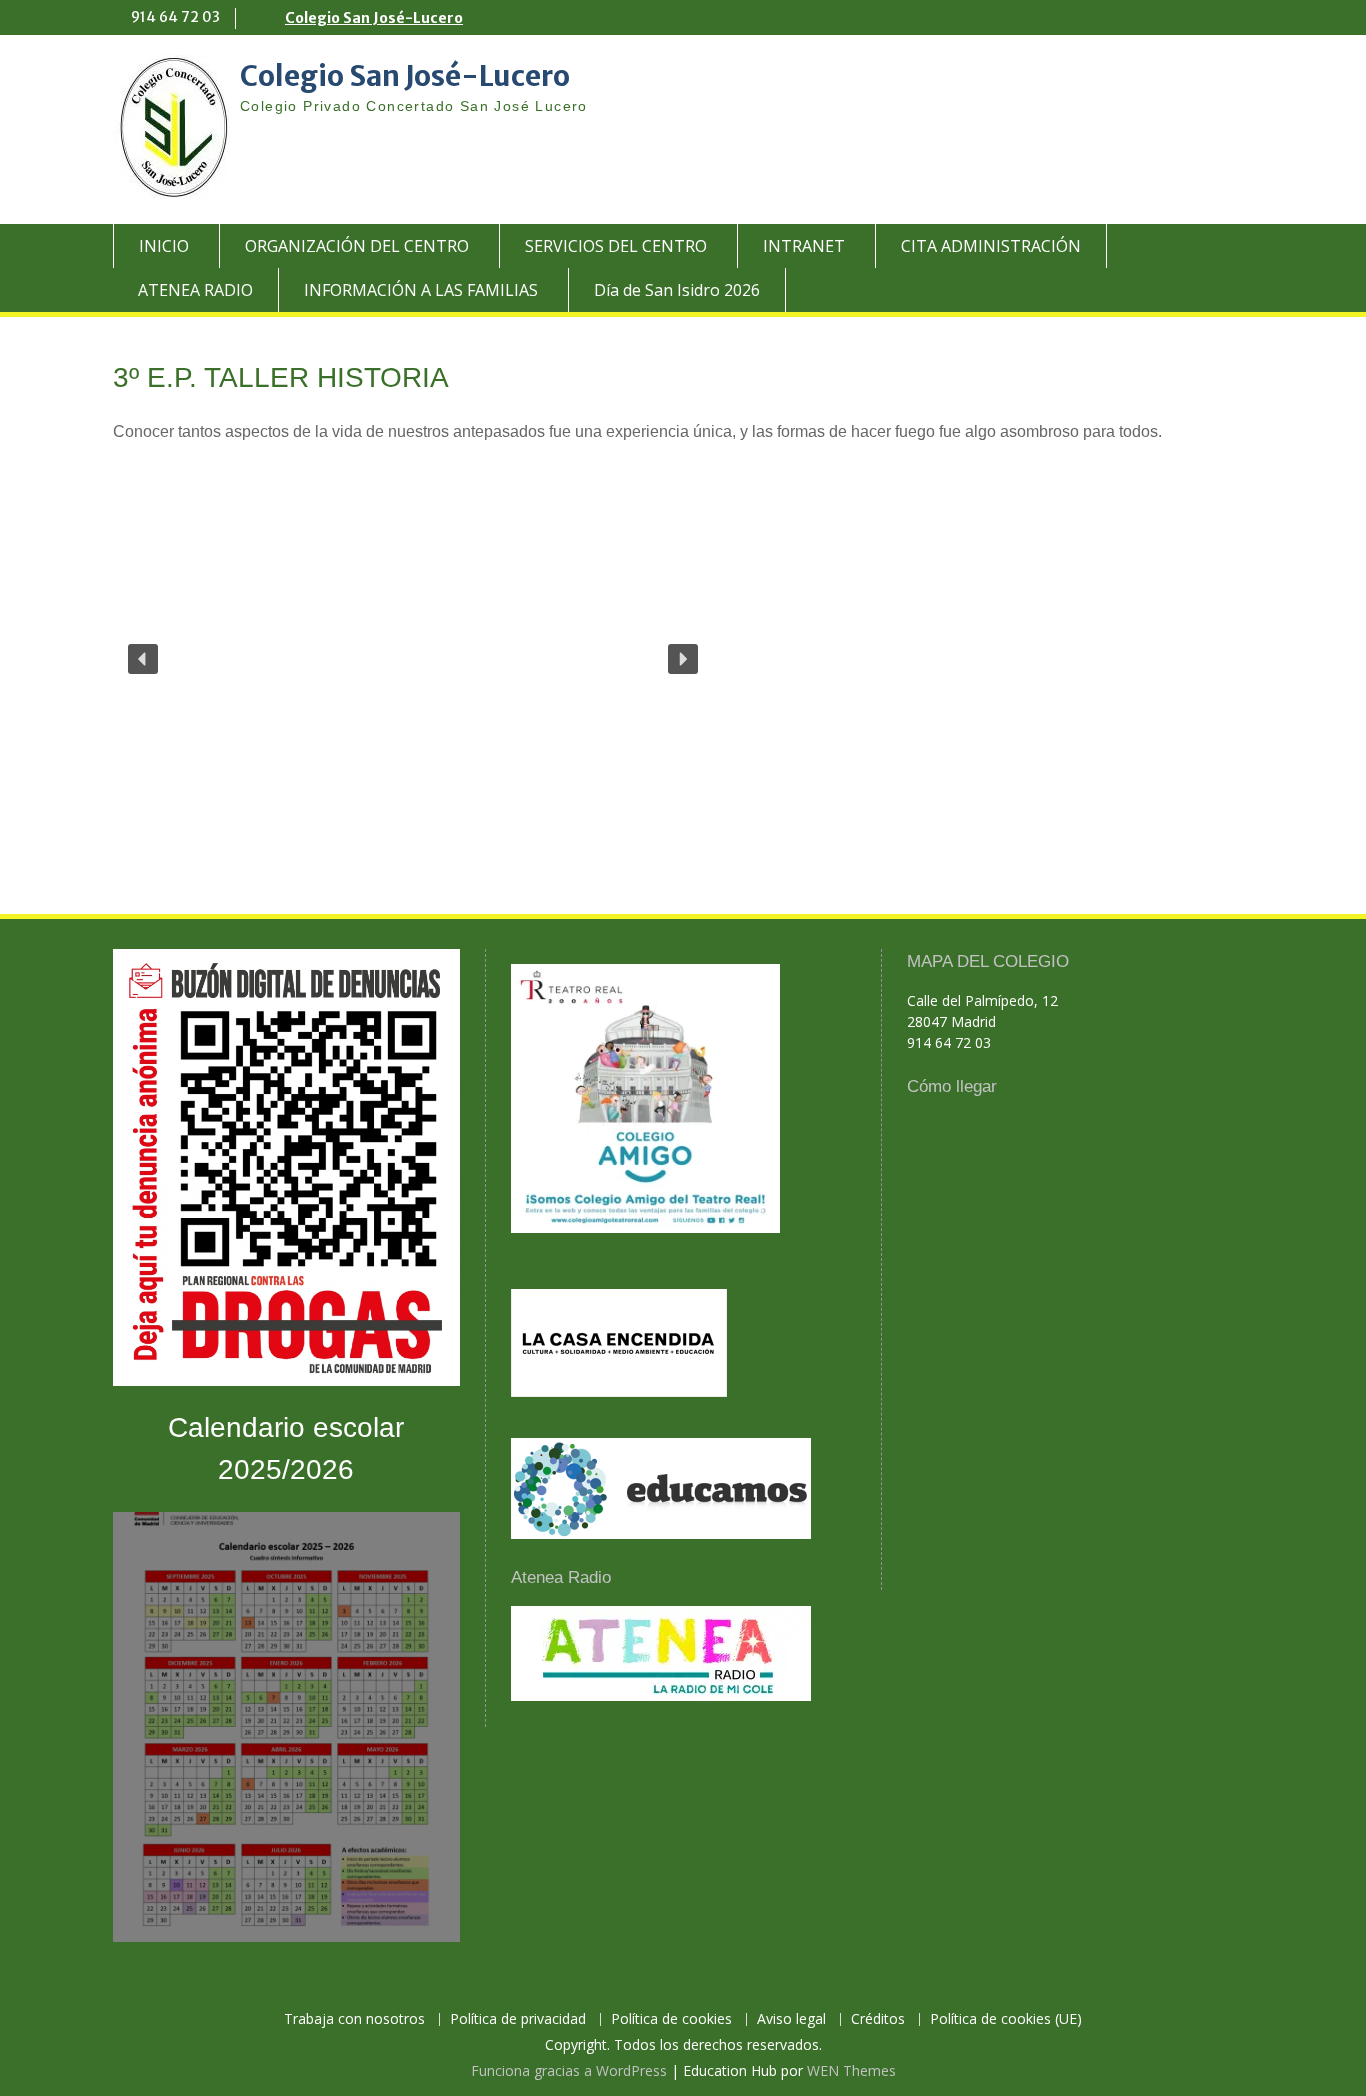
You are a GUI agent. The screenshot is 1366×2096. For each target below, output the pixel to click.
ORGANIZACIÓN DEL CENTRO (357, 246)
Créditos (878, 2019)
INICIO (164, 246)
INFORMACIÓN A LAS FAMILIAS (421, 290)
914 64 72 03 (175, 17)
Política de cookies (671, 2019)
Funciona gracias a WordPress (569, 2070)
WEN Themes (851, 2070)
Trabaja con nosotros (354, 2019)
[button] (143, 659)
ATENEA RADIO (195, 290)
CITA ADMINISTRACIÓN (991, 246)
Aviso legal (791, 2019)
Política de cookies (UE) (1006, 2019)
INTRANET (804, 246)
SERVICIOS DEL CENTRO (616, 246)
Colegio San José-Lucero (374, 18)
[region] (683, 659)
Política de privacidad (518, 2019)
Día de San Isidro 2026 (677, 290)
